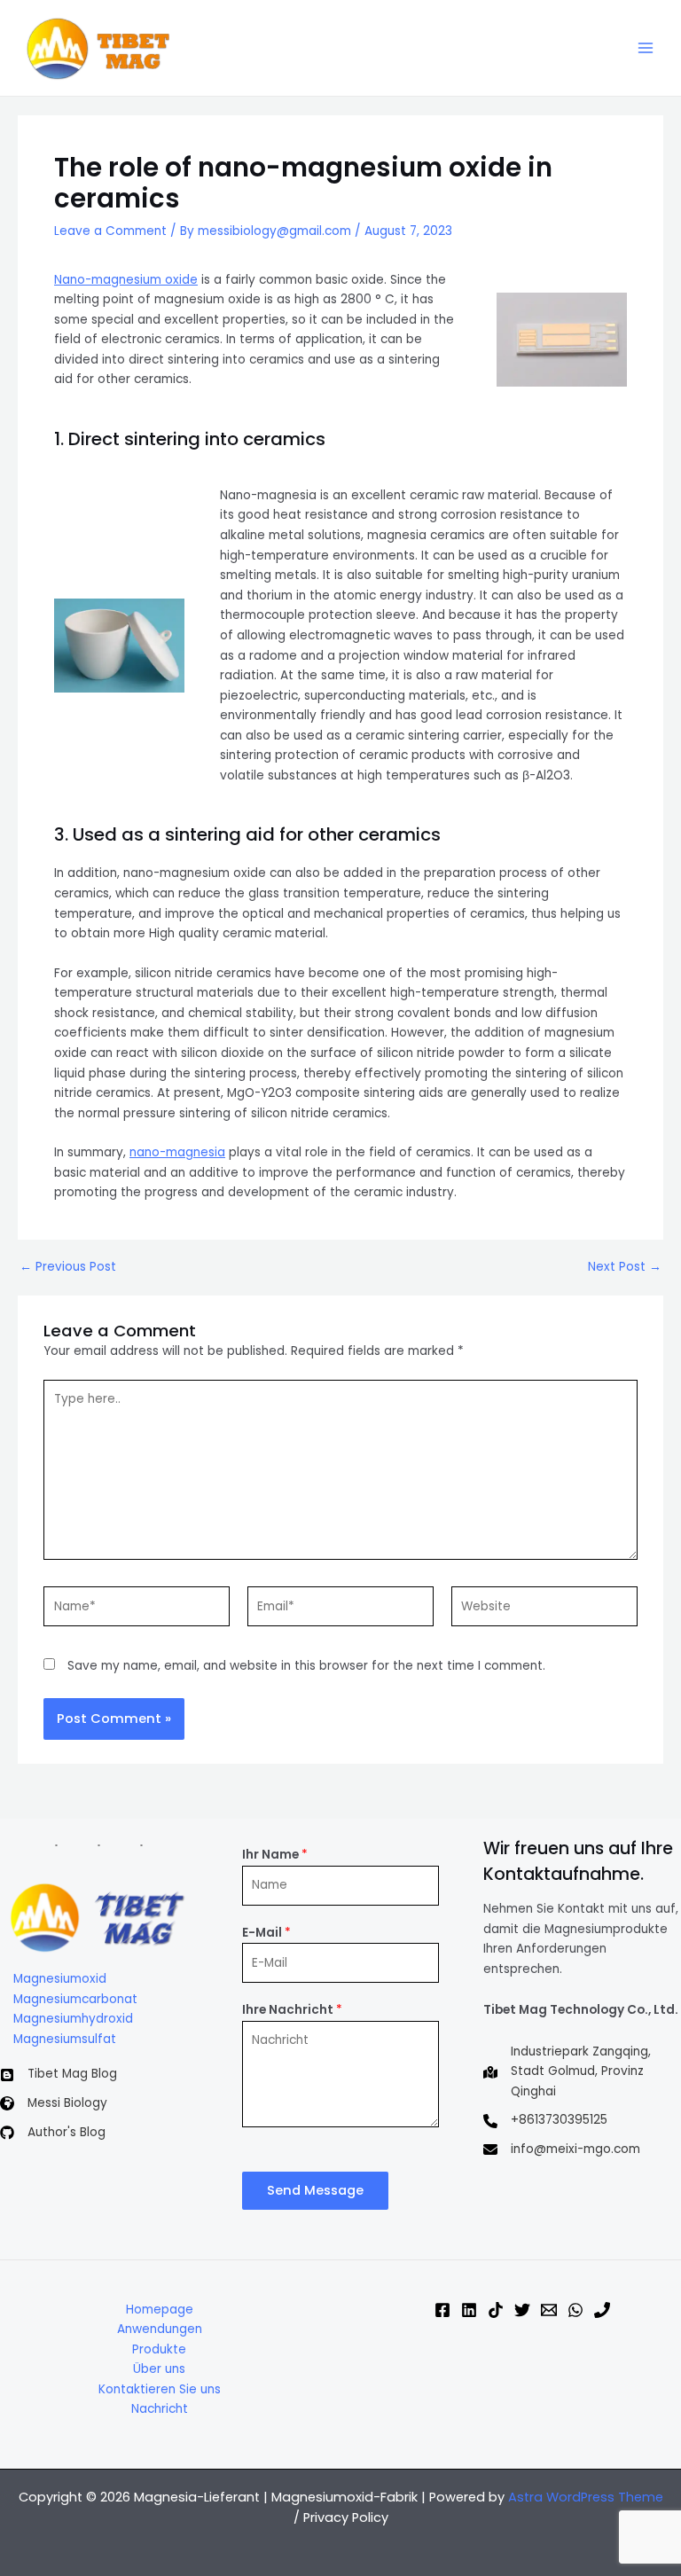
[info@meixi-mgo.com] (562, 2150)
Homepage (160, 2310)
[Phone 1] (602, 2310)
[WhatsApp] (575, 2310)
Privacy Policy (346, 2517)
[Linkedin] (469, 2310)
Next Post (625, 1267)
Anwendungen (160, 2329)
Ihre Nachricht (292, 2010)
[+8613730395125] (545, 2121)
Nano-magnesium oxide (126, 280)
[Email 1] (549, 2310)
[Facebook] (442, 2310)
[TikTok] (496, 2310)
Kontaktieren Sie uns (160, 2389)
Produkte (159, 2349)
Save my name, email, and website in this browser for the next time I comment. (306, 1666)
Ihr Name (275, 1855)
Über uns (159, 2369)
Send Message (315, 2190)
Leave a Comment (110, 231)
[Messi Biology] (54, 2104)
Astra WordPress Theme (586, 2497)
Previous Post (68, 1267)
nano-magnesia (177, 1152)
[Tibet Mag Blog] (59, 2075)
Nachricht (160, 2409)
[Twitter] (522, 2310)
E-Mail (266, 1933)
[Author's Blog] (53, 2133)
